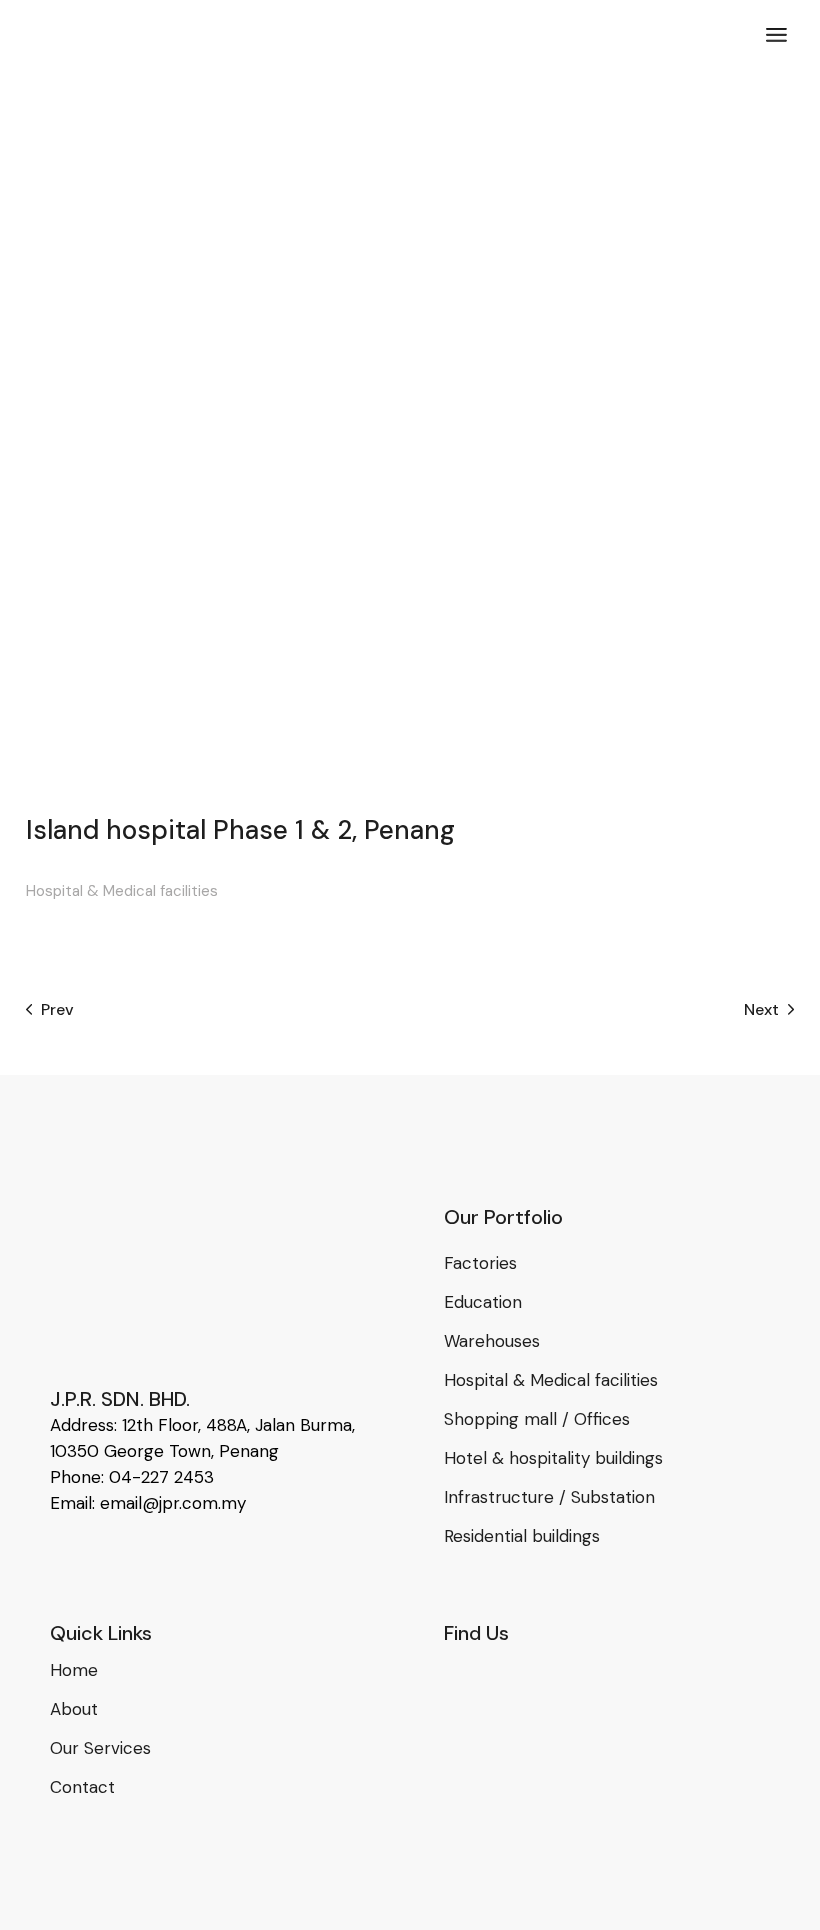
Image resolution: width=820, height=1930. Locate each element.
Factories (480, 1263)
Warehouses (492, 1341)
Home (74, 1670)
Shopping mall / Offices (537, 1419)
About (74, 1709)
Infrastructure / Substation (549, 1497)
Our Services (100, 1748)
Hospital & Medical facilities (122, 891)
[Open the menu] (776, 35)
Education (483, 1302)
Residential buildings (522, 1536)
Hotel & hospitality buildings (553, 1458)
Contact (82, 1787)
